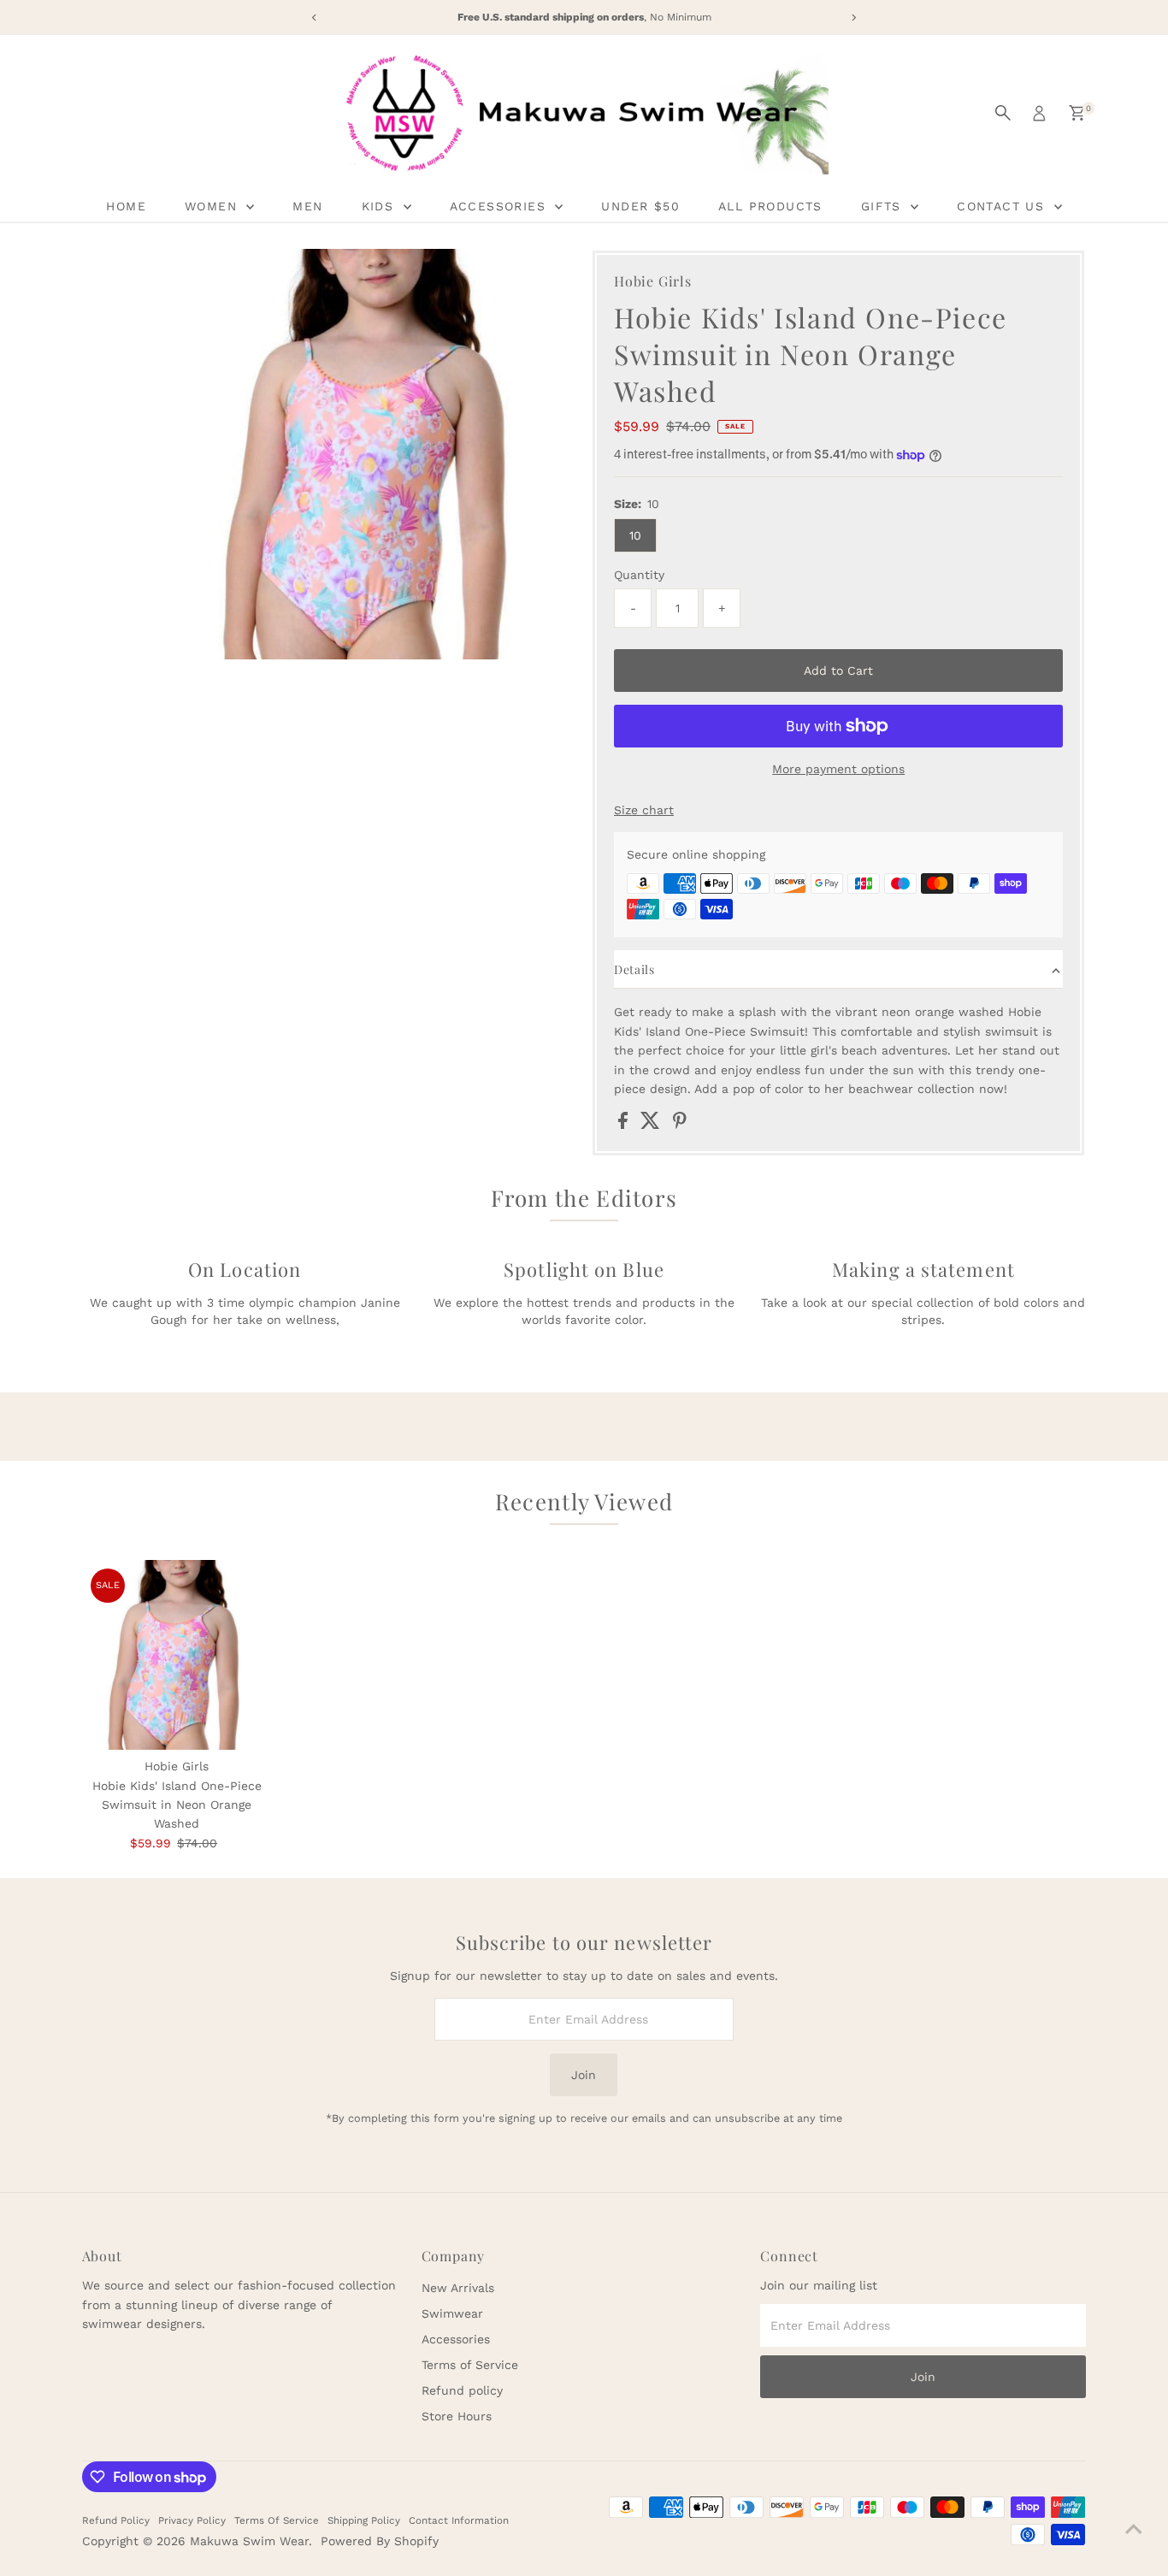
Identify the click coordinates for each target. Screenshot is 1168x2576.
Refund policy (462, 2390)
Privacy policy (192, 2520)
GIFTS (884, 206)
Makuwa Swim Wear (249, 2541)
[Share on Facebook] (625, 1125)
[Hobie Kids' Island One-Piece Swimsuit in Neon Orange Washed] (177, 1655)
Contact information (459, 2520)
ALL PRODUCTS (770, 206)
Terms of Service (470, 2365)
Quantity (639, 575)
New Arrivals (458, 2288)
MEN (307, 206)
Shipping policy (364, 2520)
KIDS (380, 206)
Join (584, 2075)
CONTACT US (1003, 206)
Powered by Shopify (380, 2541)
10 (635, 535)
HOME (126, 206)
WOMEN (213, 206)
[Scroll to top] (1134, 2529)
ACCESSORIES (501, 206)
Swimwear (452, 2313)
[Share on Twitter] (652, 1125)
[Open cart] (1077, 113)
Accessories (456, 2339)
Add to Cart (838, 671)
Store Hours (457, 2416)
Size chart (644, 810)
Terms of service (277, 2520)
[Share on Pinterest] (680, 1125)
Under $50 (640, 206)
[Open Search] (1003, 113)
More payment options (838, 769)
